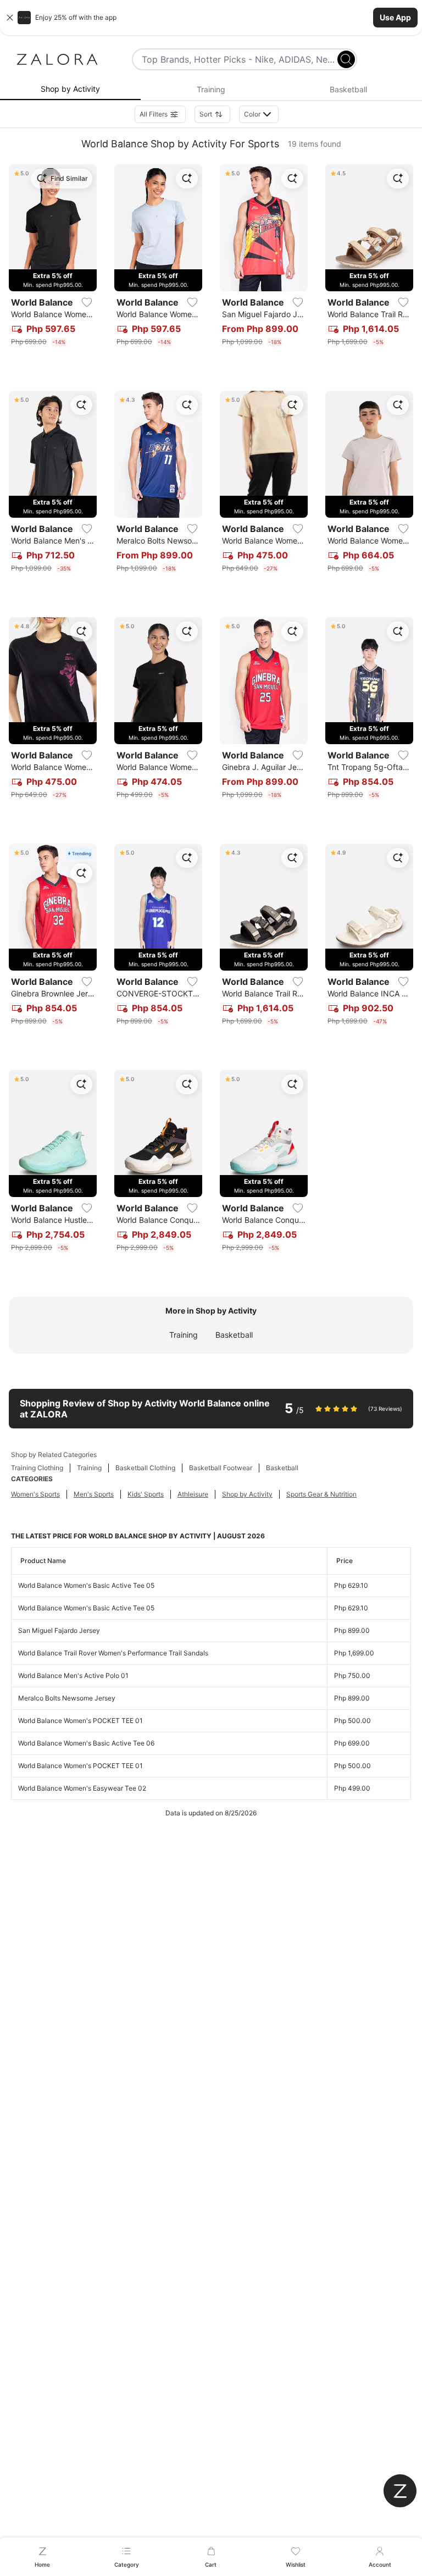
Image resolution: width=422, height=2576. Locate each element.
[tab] (70, 90)
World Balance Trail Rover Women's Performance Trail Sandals (113, 1653)
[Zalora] (57, 59)
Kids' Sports (146, 1494)
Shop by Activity (247, 1494)
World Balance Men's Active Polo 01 (73, 1675)
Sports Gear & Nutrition (321, 1494)
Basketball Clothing (145, 1468)
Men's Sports (94, 1494)
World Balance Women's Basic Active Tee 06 (86, 1743)
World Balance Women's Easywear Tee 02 (82, 1788)
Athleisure (193, 1494)
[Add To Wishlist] (87, 302)
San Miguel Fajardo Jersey (59, 1630)
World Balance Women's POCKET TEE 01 (80, 1721)
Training (184, 1335)
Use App (395, 17)
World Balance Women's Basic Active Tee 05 (86, 1585)
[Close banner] (10, 18)
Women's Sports (35, 1494)
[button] (211, 18)
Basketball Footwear (221, 1468)
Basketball (234, 1335)
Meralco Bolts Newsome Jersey (67, 1698)
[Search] (346, 59)
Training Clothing (37, 1468)
